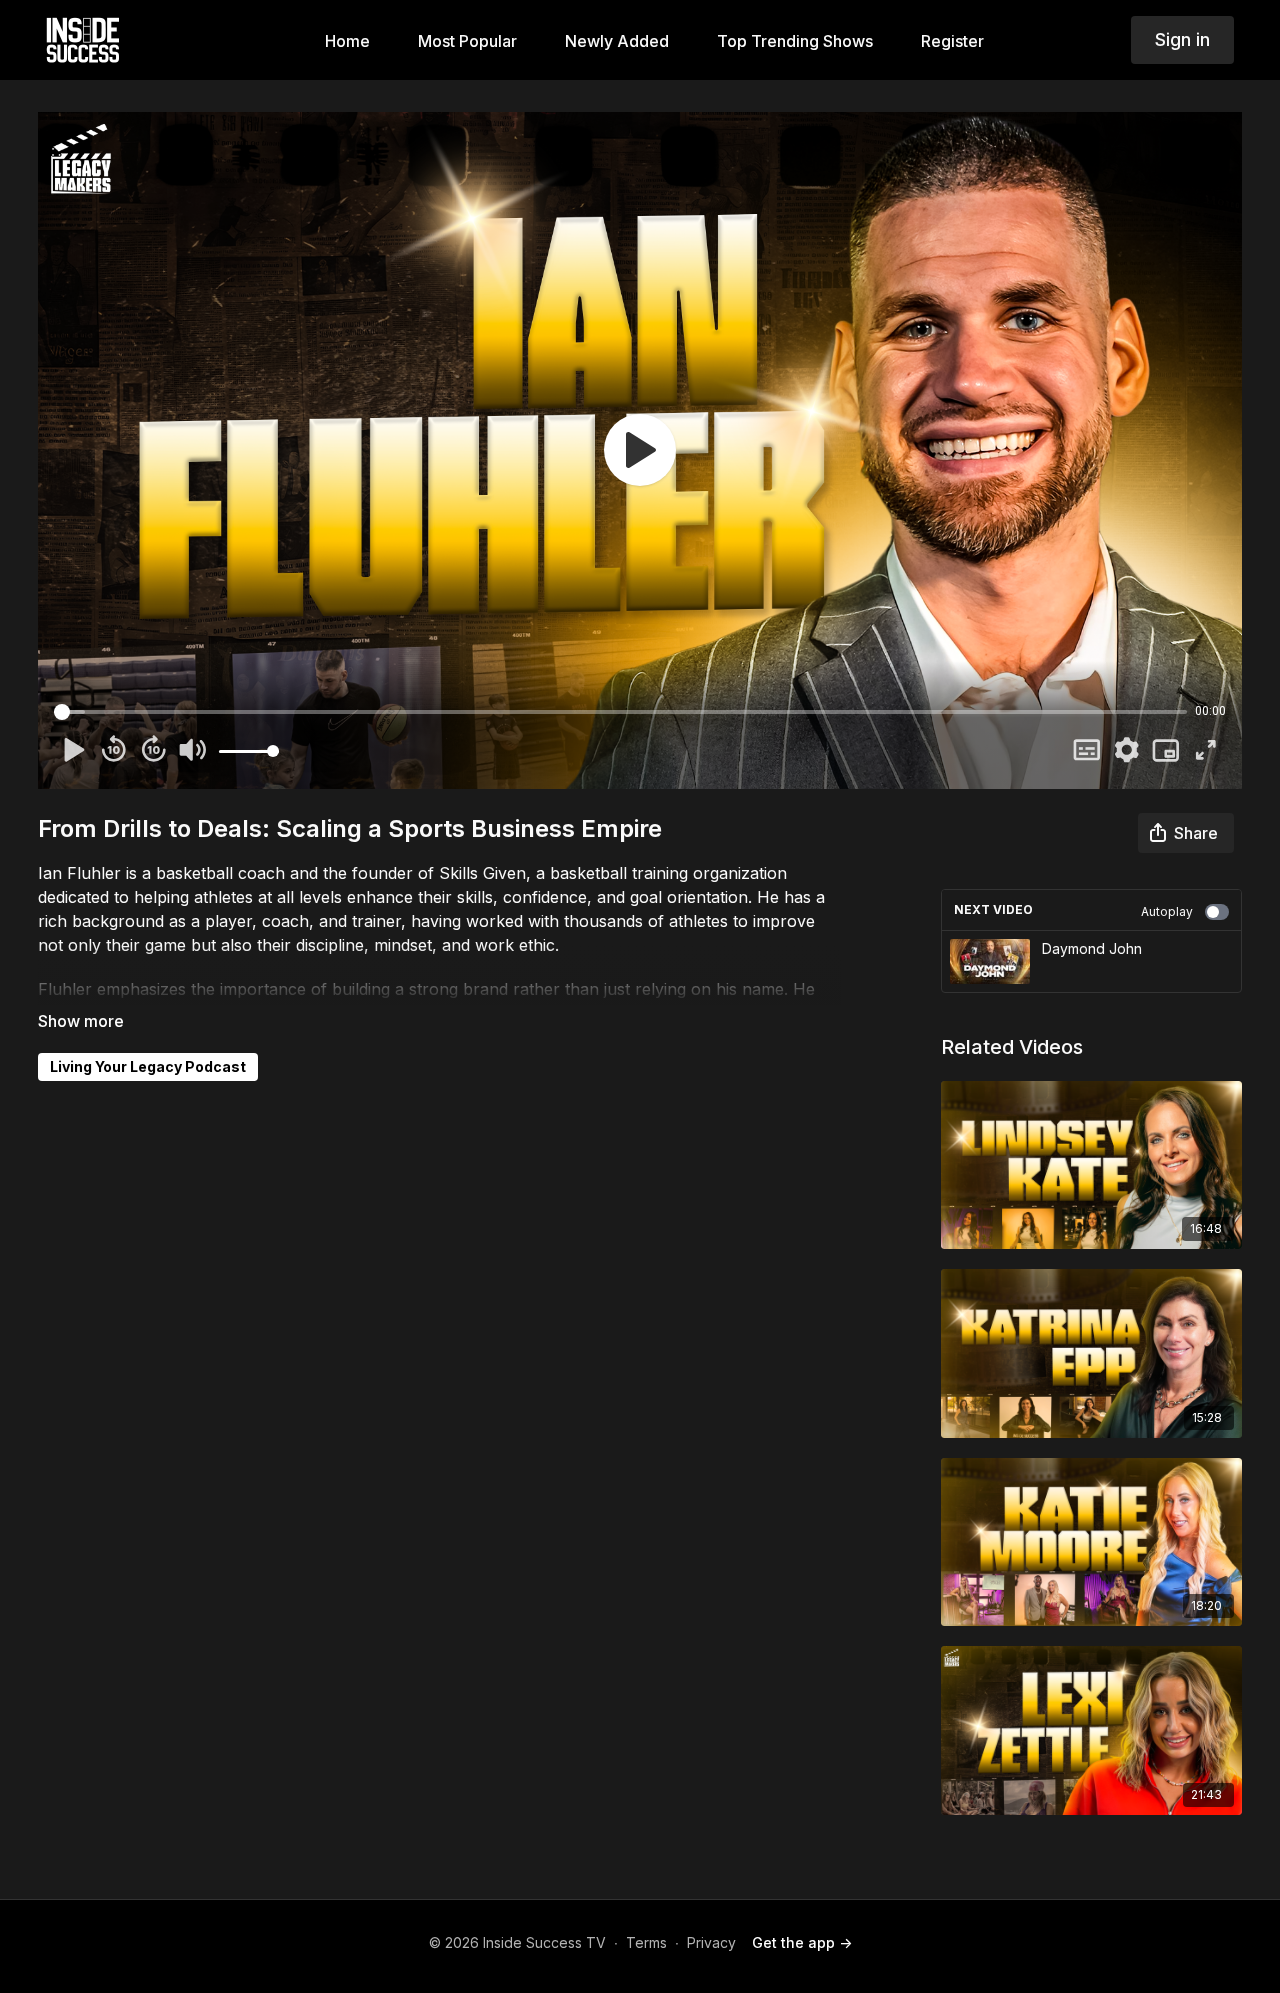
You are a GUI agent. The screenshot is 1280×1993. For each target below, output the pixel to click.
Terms (646, 1942)
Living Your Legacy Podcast (148, 1066)
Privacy (711, 1942)
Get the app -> (802, 1942)
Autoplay (1167, 911)
